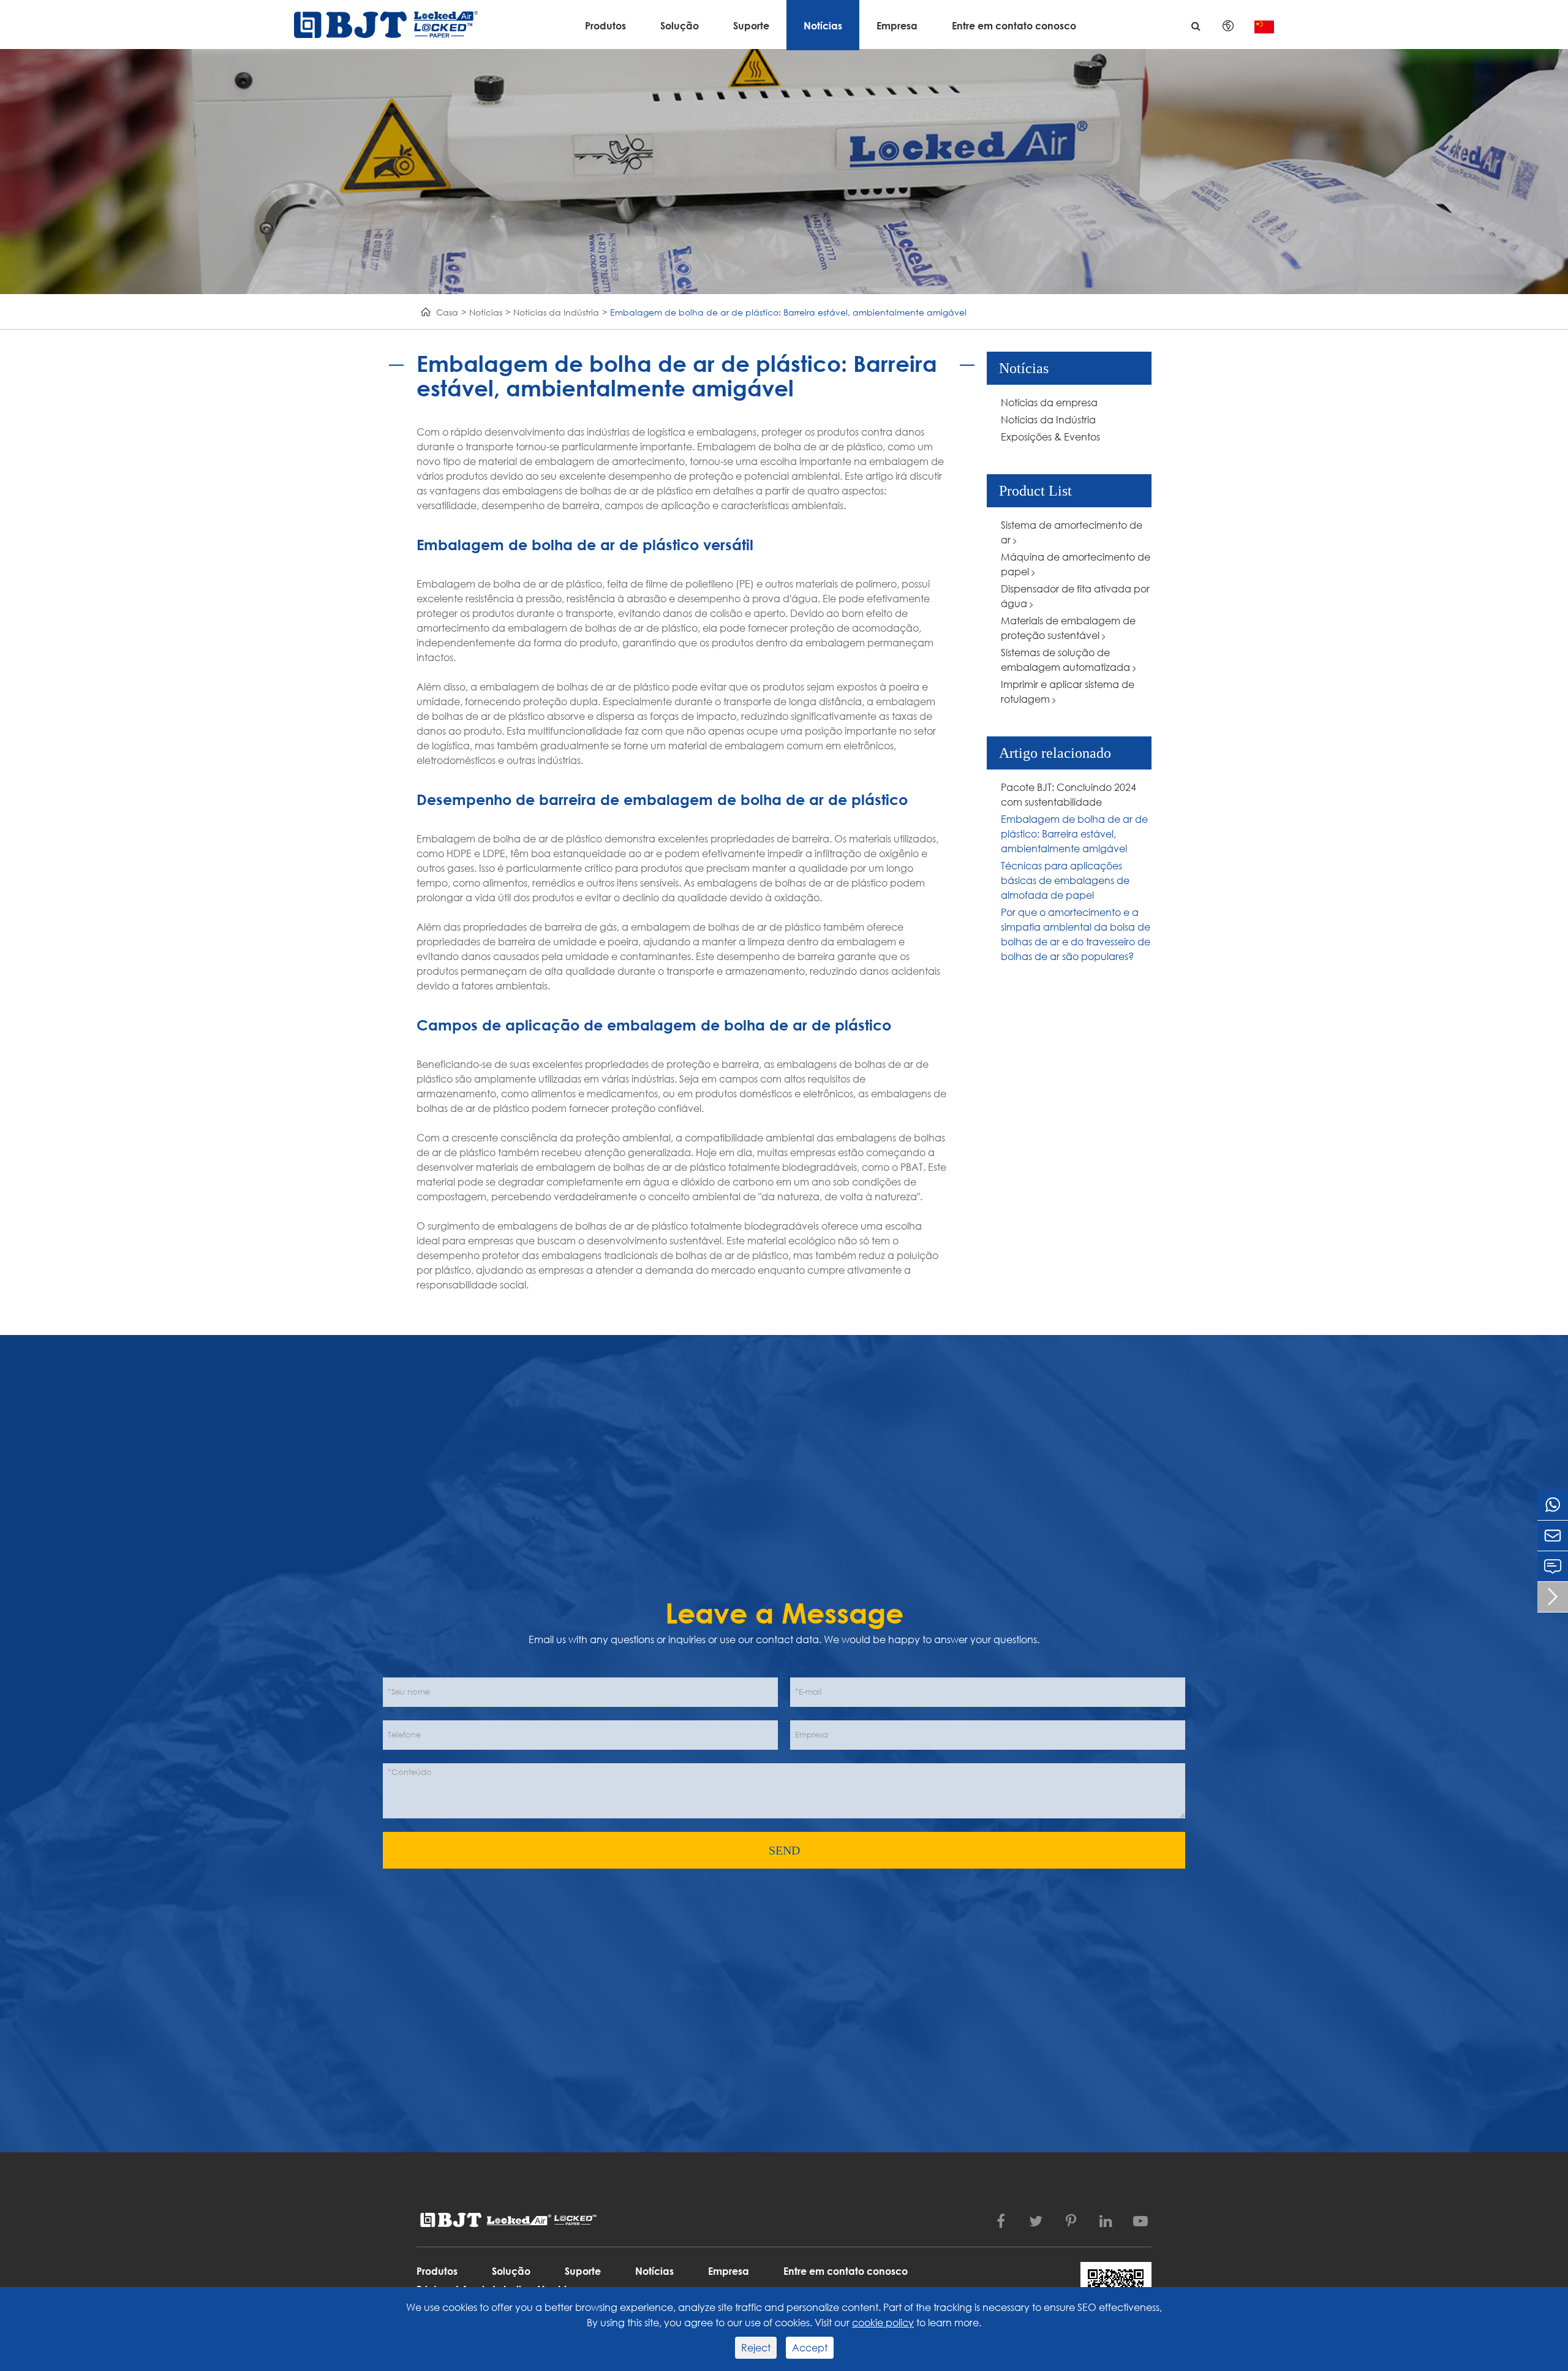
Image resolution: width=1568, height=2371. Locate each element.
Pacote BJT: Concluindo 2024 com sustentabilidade (1069, 794)
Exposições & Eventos (1050, 437)
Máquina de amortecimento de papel (1076, 564)
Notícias (823, 25)
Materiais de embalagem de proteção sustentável (1068, 628)
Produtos (605, 25)
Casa (447, 312)
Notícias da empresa (1049, 402)
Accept (810, 2347)
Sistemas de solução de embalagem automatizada (1067, 660)
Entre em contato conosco (1014, 25)
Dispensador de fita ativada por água (1075, 596)
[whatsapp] (1553, 1505)
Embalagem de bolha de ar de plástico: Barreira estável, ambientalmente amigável (788, 312)
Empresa (897, 25)
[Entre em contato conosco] (1553, 1566)
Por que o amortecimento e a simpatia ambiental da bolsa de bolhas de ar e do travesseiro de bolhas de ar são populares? (1076, 934)
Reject (756, 2347)
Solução (680, 25)
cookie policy (883, 2322)
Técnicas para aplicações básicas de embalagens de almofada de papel (1065, 880)
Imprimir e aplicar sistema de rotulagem (1068, 691)
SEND (784, 1850)
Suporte (751, 25)
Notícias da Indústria (556, 312)
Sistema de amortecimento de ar (1072, 532)
